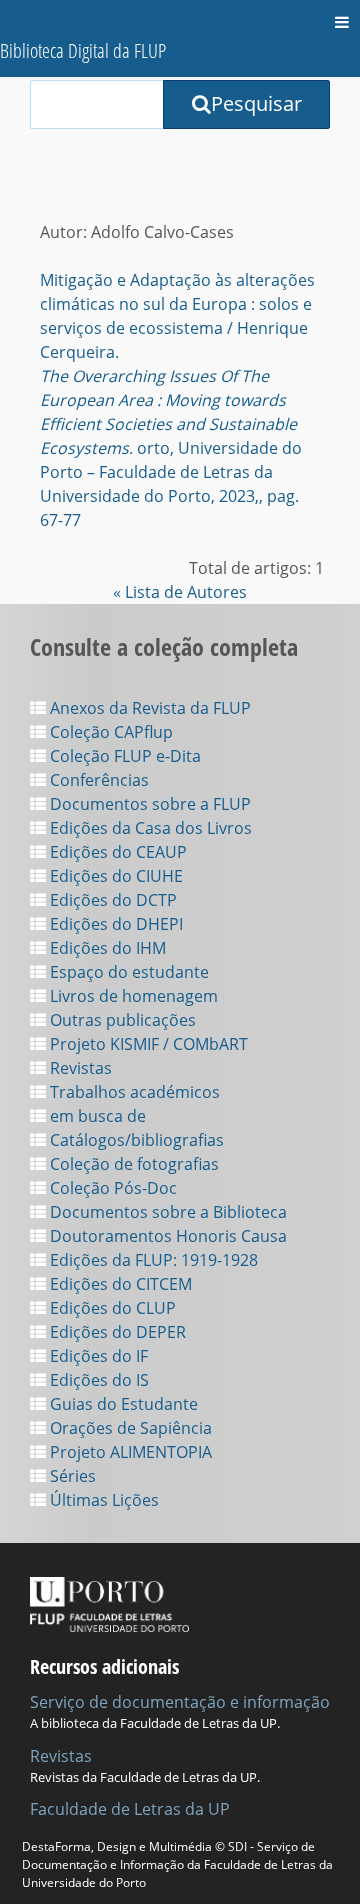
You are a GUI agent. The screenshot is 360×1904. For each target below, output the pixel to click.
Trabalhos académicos (133, 1092)
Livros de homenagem (132, 996)
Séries (71, 1476)
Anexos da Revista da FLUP (148, 708)
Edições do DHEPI (114, 924)
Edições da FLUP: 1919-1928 (152, 1260)
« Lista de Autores (180, 592)
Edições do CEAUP (116, 852)
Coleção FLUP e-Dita (123, 756)
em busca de (96, 1116)
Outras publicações (121, 1020)
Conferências (97, 780)
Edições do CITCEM (119, 1284)
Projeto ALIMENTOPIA (129, 1452)
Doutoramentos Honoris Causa (166, 1236)
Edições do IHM (106, 948)
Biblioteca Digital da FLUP (83, 50)
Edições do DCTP (111, 900)
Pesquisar (256, 103)
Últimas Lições (102, 1500)
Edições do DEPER (116, 1332)
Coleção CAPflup (109, 732)
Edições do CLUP (111, 1308)
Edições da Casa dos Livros (149, 828)
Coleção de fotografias (132, 1164)
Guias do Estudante (122, 1404)
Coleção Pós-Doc (111, 1188)
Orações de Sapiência (129, 1428)
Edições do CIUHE (114, 876)
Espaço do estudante (127, 972)
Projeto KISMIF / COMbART (147, 1044)
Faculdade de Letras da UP (130, 1809)
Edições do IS (97, 1380)
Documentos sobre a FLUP (148, 804)
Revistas (79, 1068)
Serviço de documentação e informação (180, 1702)
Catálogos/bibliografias (135, 1140)
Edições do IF (97, 1356)
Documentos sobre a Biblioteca (166, 1212)
